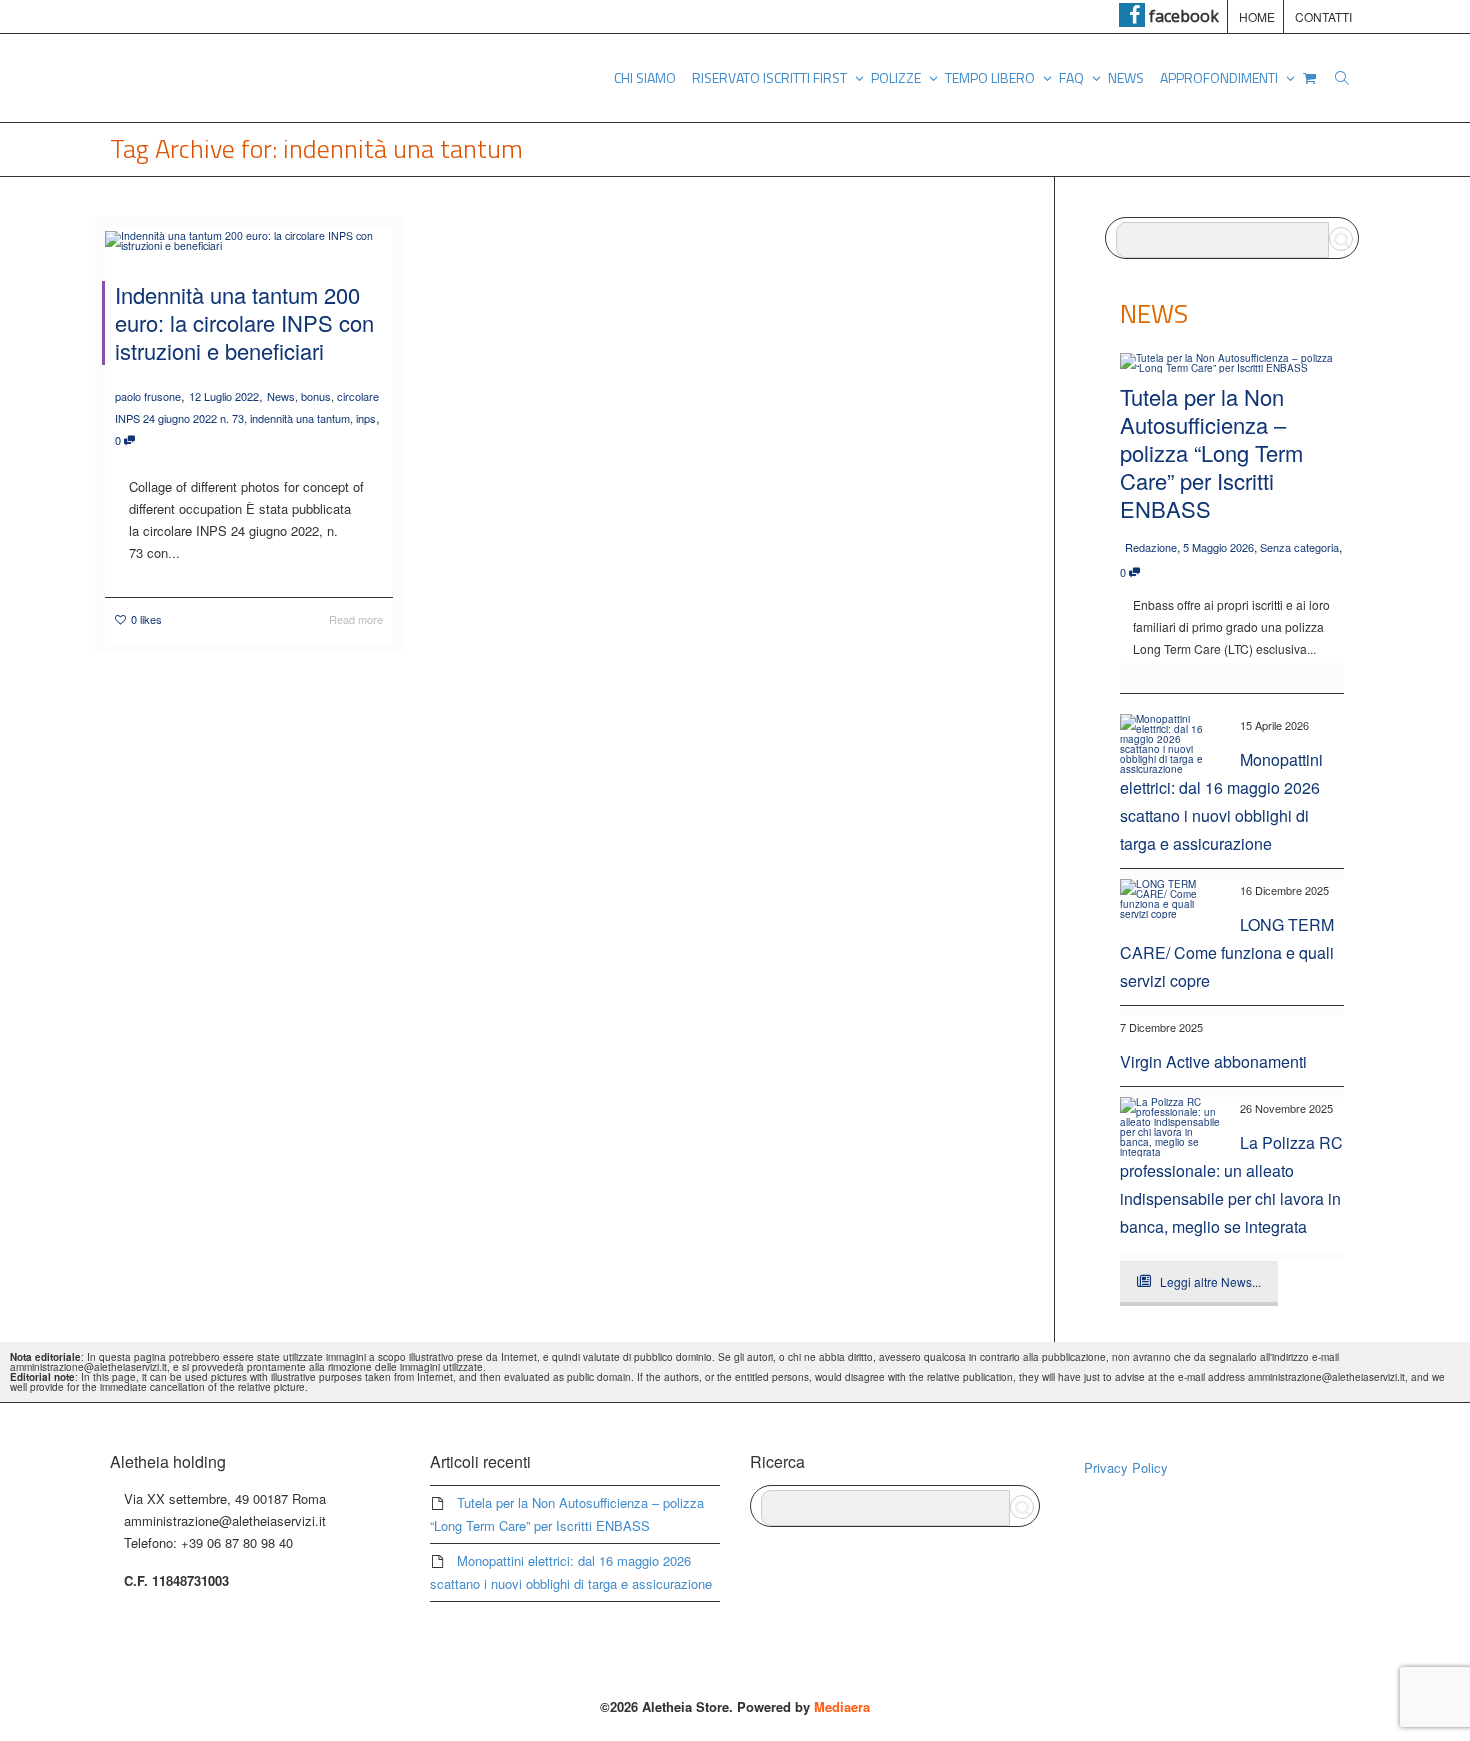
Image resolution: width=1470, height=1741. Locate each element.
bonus (316, 396)
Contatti (1323, 16)
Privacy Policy (1126, 1467)
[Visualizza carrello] (1309, 78)
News (1126, 77)
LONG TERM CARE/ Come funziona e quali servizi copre (1227, 952)
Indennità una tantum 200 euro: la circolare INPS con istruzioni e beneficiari (244, 322)
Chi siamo (645, 77)
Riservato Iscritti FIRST (771, 77)
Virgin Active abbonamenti (1213, 1061)
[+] (249, 239)
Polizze (897, 77)
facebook (1182, 16)
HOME (1257, 16)
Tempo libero (991, 77)
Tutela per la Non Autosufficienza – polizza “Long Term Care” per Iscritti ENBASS (1211, 452)
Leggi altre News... (1210, 1281)
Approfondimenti (1220, 77)
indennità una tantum (300, 418)
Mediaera (842, 1706)
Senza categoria (1299, 547)
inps (366, 418)
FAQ (1073, 77)
